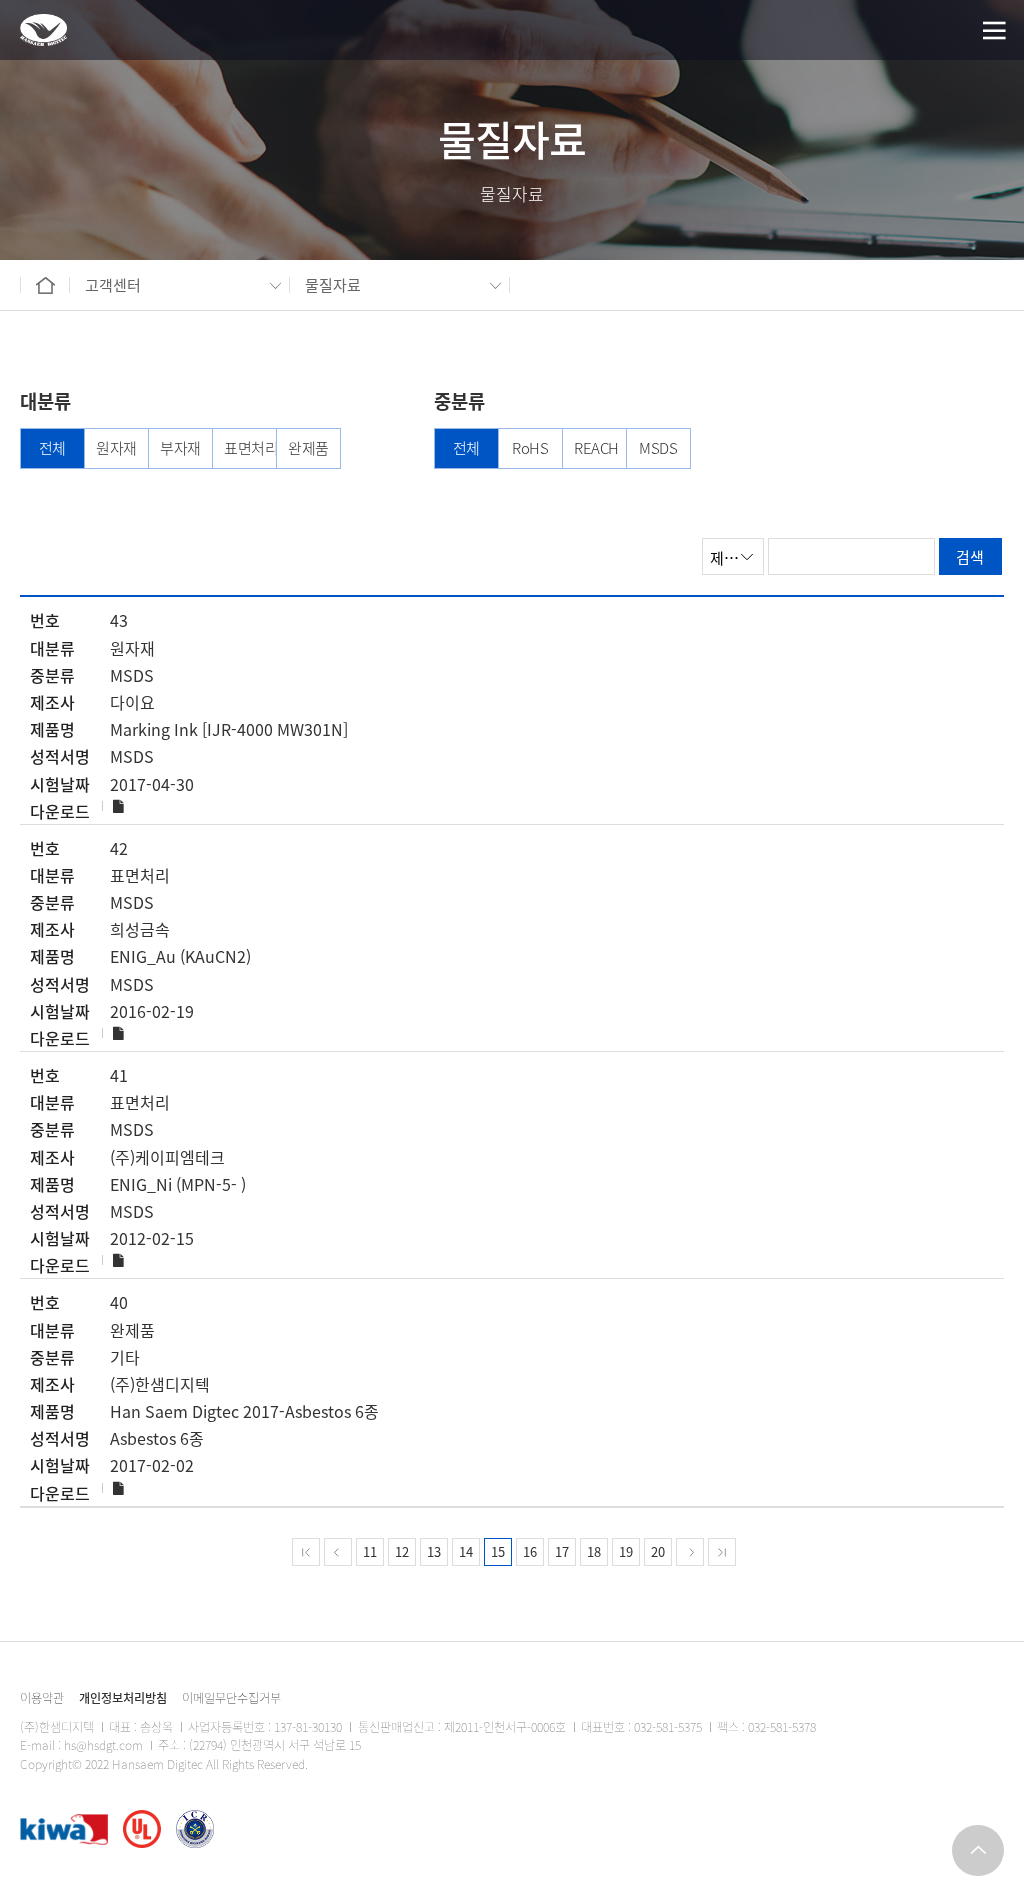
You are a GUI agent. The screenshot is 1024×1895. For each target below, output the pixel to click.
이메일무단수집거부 (231, 1698)
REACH (594, 447)
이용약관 (42, 1698)
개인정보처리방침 (123, 1698)
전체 (52, 447)
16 (530, 1551)
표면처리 (244, 447)
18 (594, 1551)
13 (434, 1551)
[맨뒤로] (722, 1552)
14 (466, 1551)
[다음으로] (690, 1552)
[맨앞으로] (306, 1552)
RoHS (530, 447)
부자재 (180, 447)
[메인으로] (43, 30)
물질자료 (333, 284)
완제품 (308, 447)
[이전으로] (338, 1552)
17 (562, 1551)
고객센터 (113, 284)
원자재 (116, 447)
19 (626, 1551)
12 (402, 1551)
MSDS (658, 447)
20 (658, 1551)
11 (370, 1551)
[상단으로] (978, 1851)
